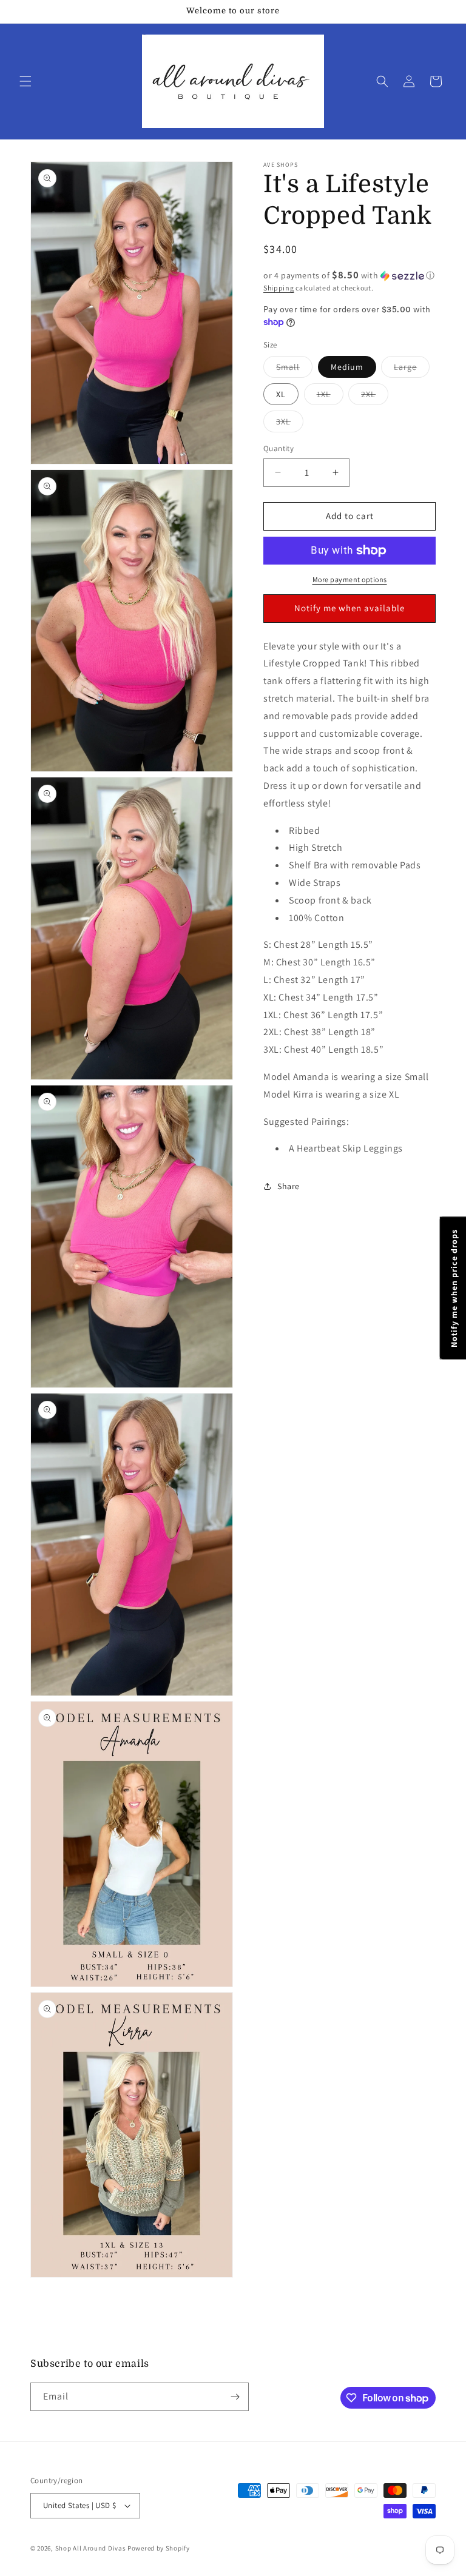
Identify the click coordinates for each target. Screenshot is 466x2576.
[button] (25, 81)
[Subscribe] (235, 2397)
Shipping (279, 288)
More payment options (350, 579)
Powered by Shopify (159, 2548)
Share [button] (289, 1186)
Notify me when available (349, 608)
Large (412, 367)
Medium (347, 367)
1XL (330, 394)
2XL (375, 394)
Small (294, 367)
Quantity (279, 448)
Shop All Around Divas (91, 2548)
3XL (290, 421)
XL (281, 394)
